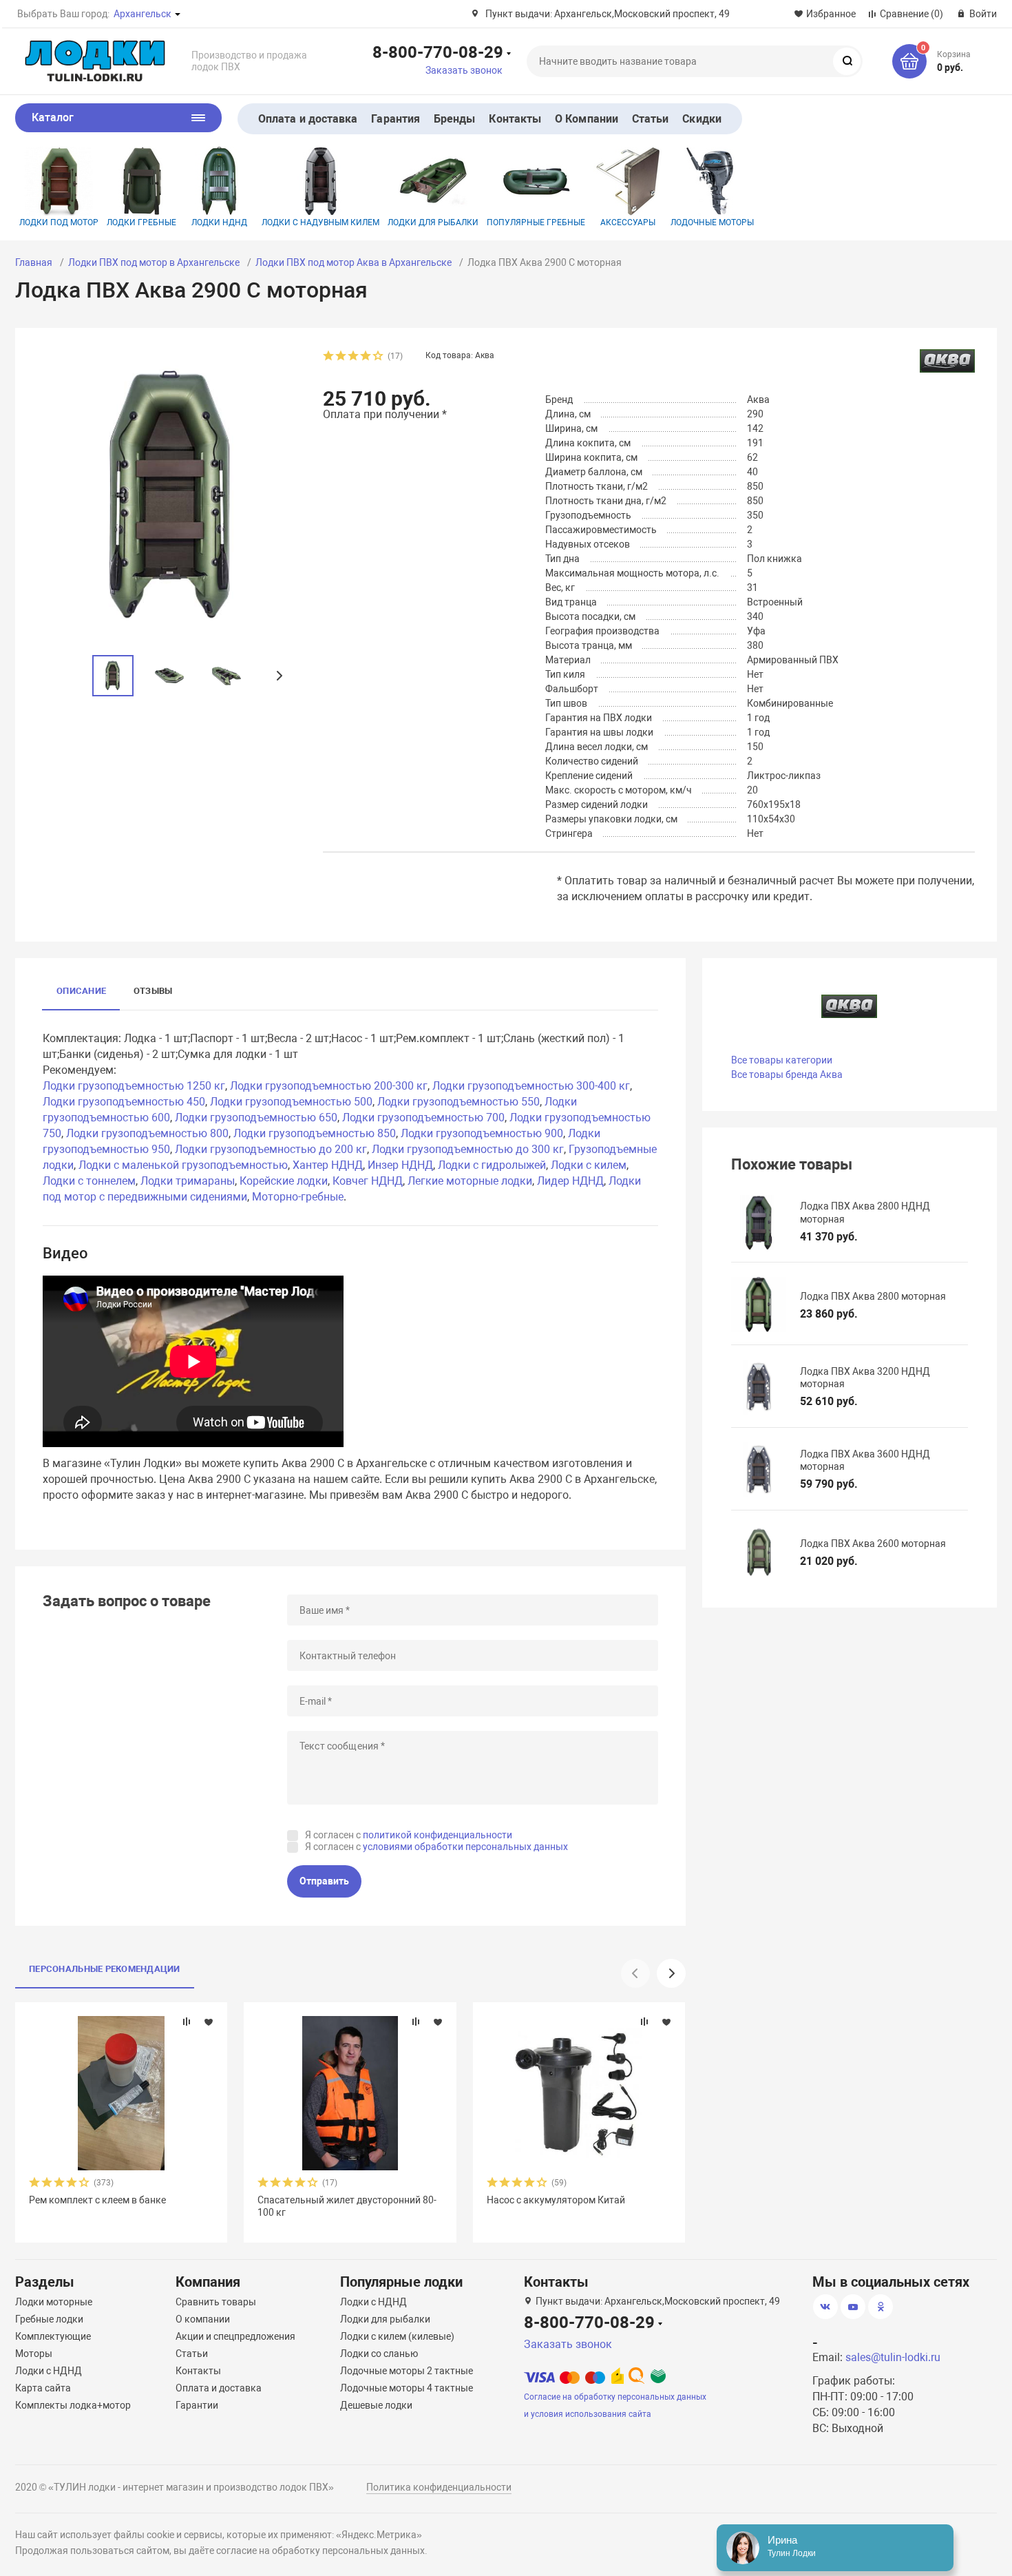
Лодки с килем (589, 1165)
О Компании (587, 119)
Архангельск (143, 14)
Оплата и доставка (308, 119)
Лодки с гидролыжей (492, 1165)
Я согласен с (409, 1835)
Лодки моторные (54, 2302)
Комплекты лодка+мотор (73, 2405)
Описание (81, 991)
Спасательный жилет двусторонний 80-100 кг (347, 2206)
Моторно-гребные (298, 1197)
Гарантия (396, 119)
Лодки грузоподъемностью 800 (147, 1133)
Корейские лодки (284, 1181)
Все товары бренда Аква (787, 1074)
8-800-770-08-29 (438, 52)
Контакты (515, 119)
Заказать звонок (464, 70)
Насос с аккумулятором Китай (556, 2200)
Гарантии (197, 2405)
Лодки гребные (141, 222)
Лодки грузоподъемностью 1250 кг (134, 1086)
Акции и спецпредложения (235, 2336)
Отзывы (153, 991)
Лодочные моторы (712, 222)
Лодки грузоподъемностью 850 (315, 1133)
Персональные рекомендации (105, 1969)
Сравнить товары (216, 2302)
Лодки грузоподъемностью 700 (423, 1118)
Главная (34, 262)
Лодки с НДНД (49, 2371)
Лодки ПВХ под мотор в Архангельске (154, 262)
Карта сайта (43, 2388)
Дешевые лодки (376, 2405)
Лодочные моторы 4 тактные (407, 2388)
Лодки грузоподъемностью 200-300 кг (329, 1086)
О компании (203, 2319)
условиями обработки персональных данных (465, 1847)
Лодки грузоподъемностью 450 (124, 1102)
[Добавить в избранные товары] (209, 2022)
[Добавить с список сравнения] (187, 2022)
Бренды (454, 119)
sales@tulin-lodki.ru (893, 2357)
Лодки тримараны (188, 1181)
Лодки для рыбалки (433, 222)
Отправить (324, 1881)
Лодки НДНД (219, 222)
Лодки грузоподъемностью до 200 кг (271, 1149)
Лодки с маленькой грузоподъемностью (183, 1165)
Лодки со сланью (379, 2354)
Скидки (702, 119)
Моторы (34, 2354)
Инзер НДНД (400, 1165)
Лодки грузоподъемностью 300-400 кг (531, 1086)
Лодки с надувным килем (320, 222)
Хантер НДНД (328, 1165)
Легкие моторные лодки (470, 1181)
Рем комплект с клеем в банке (97, 2200)
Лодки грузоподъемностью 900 (482, 1133)
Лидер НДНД (570, 1181)
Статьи (650, 119)
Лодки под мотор (59, 222)
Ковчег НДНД (368, 1181)
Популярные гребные (536, 222)
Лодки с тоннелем (89, 1181)
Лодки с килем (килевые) (397, 2336)
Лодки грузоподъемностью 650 (256, 1118)
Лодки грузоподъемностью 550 (458, 1102)
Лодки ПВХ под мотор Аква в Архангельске (354, 262)
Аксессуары (628, 222)
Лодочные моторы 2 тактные (407, 2371)
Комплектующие (53, 2336)
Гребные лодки (49, 2319)
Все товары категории (782, 1060)
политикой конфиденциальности (438, 1835)
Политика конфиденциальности (439, 2487)
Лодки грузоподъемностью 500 (291, 1102)
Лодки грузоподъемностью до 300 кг (468, 1149)
